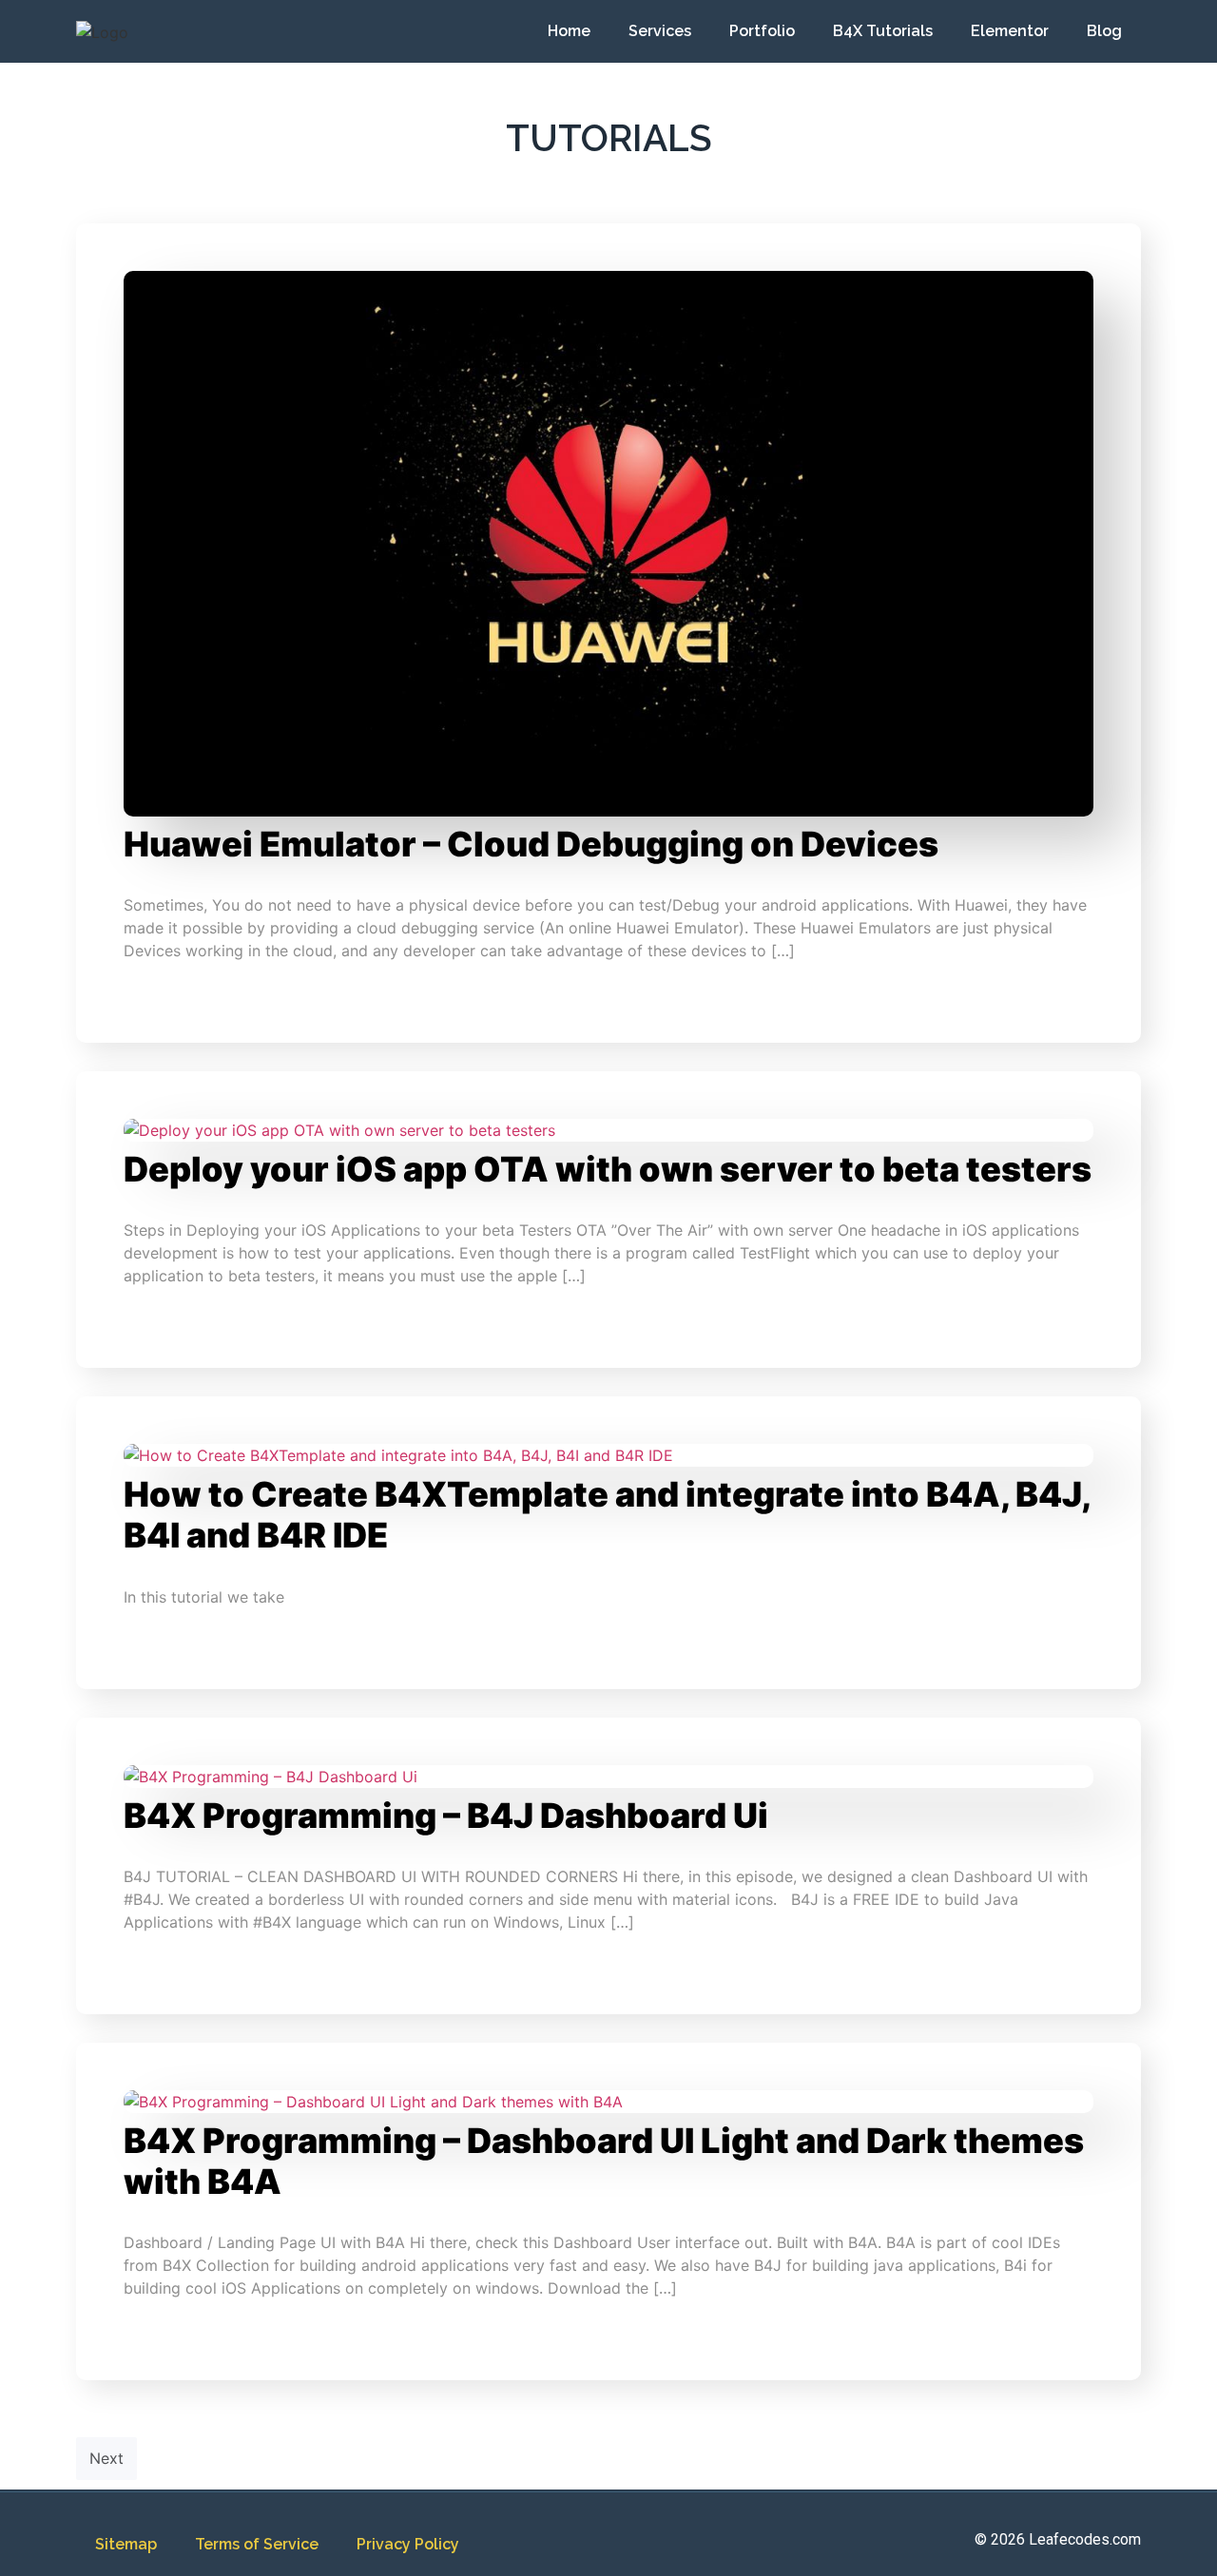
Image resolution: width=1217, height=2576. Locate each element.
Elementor (1010, 31)
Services (660, 31)
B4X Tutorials (883, 31)
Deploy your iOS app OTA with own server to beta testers (608, 1169)
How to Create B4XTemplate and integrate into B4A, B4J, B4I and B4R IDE (607, 1515)
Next (106, 2458)
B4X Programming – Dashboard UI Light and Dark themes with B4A (604, 2161)
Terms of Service (257, 2544)
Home (569, 31)
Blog (1104, 31)
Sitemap (126, 2544)
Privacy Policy (408, 2544)
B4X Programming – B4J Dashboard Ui (446, 1816)
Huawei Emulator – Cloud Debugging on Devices (531, 844)
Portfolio (762, 31)
